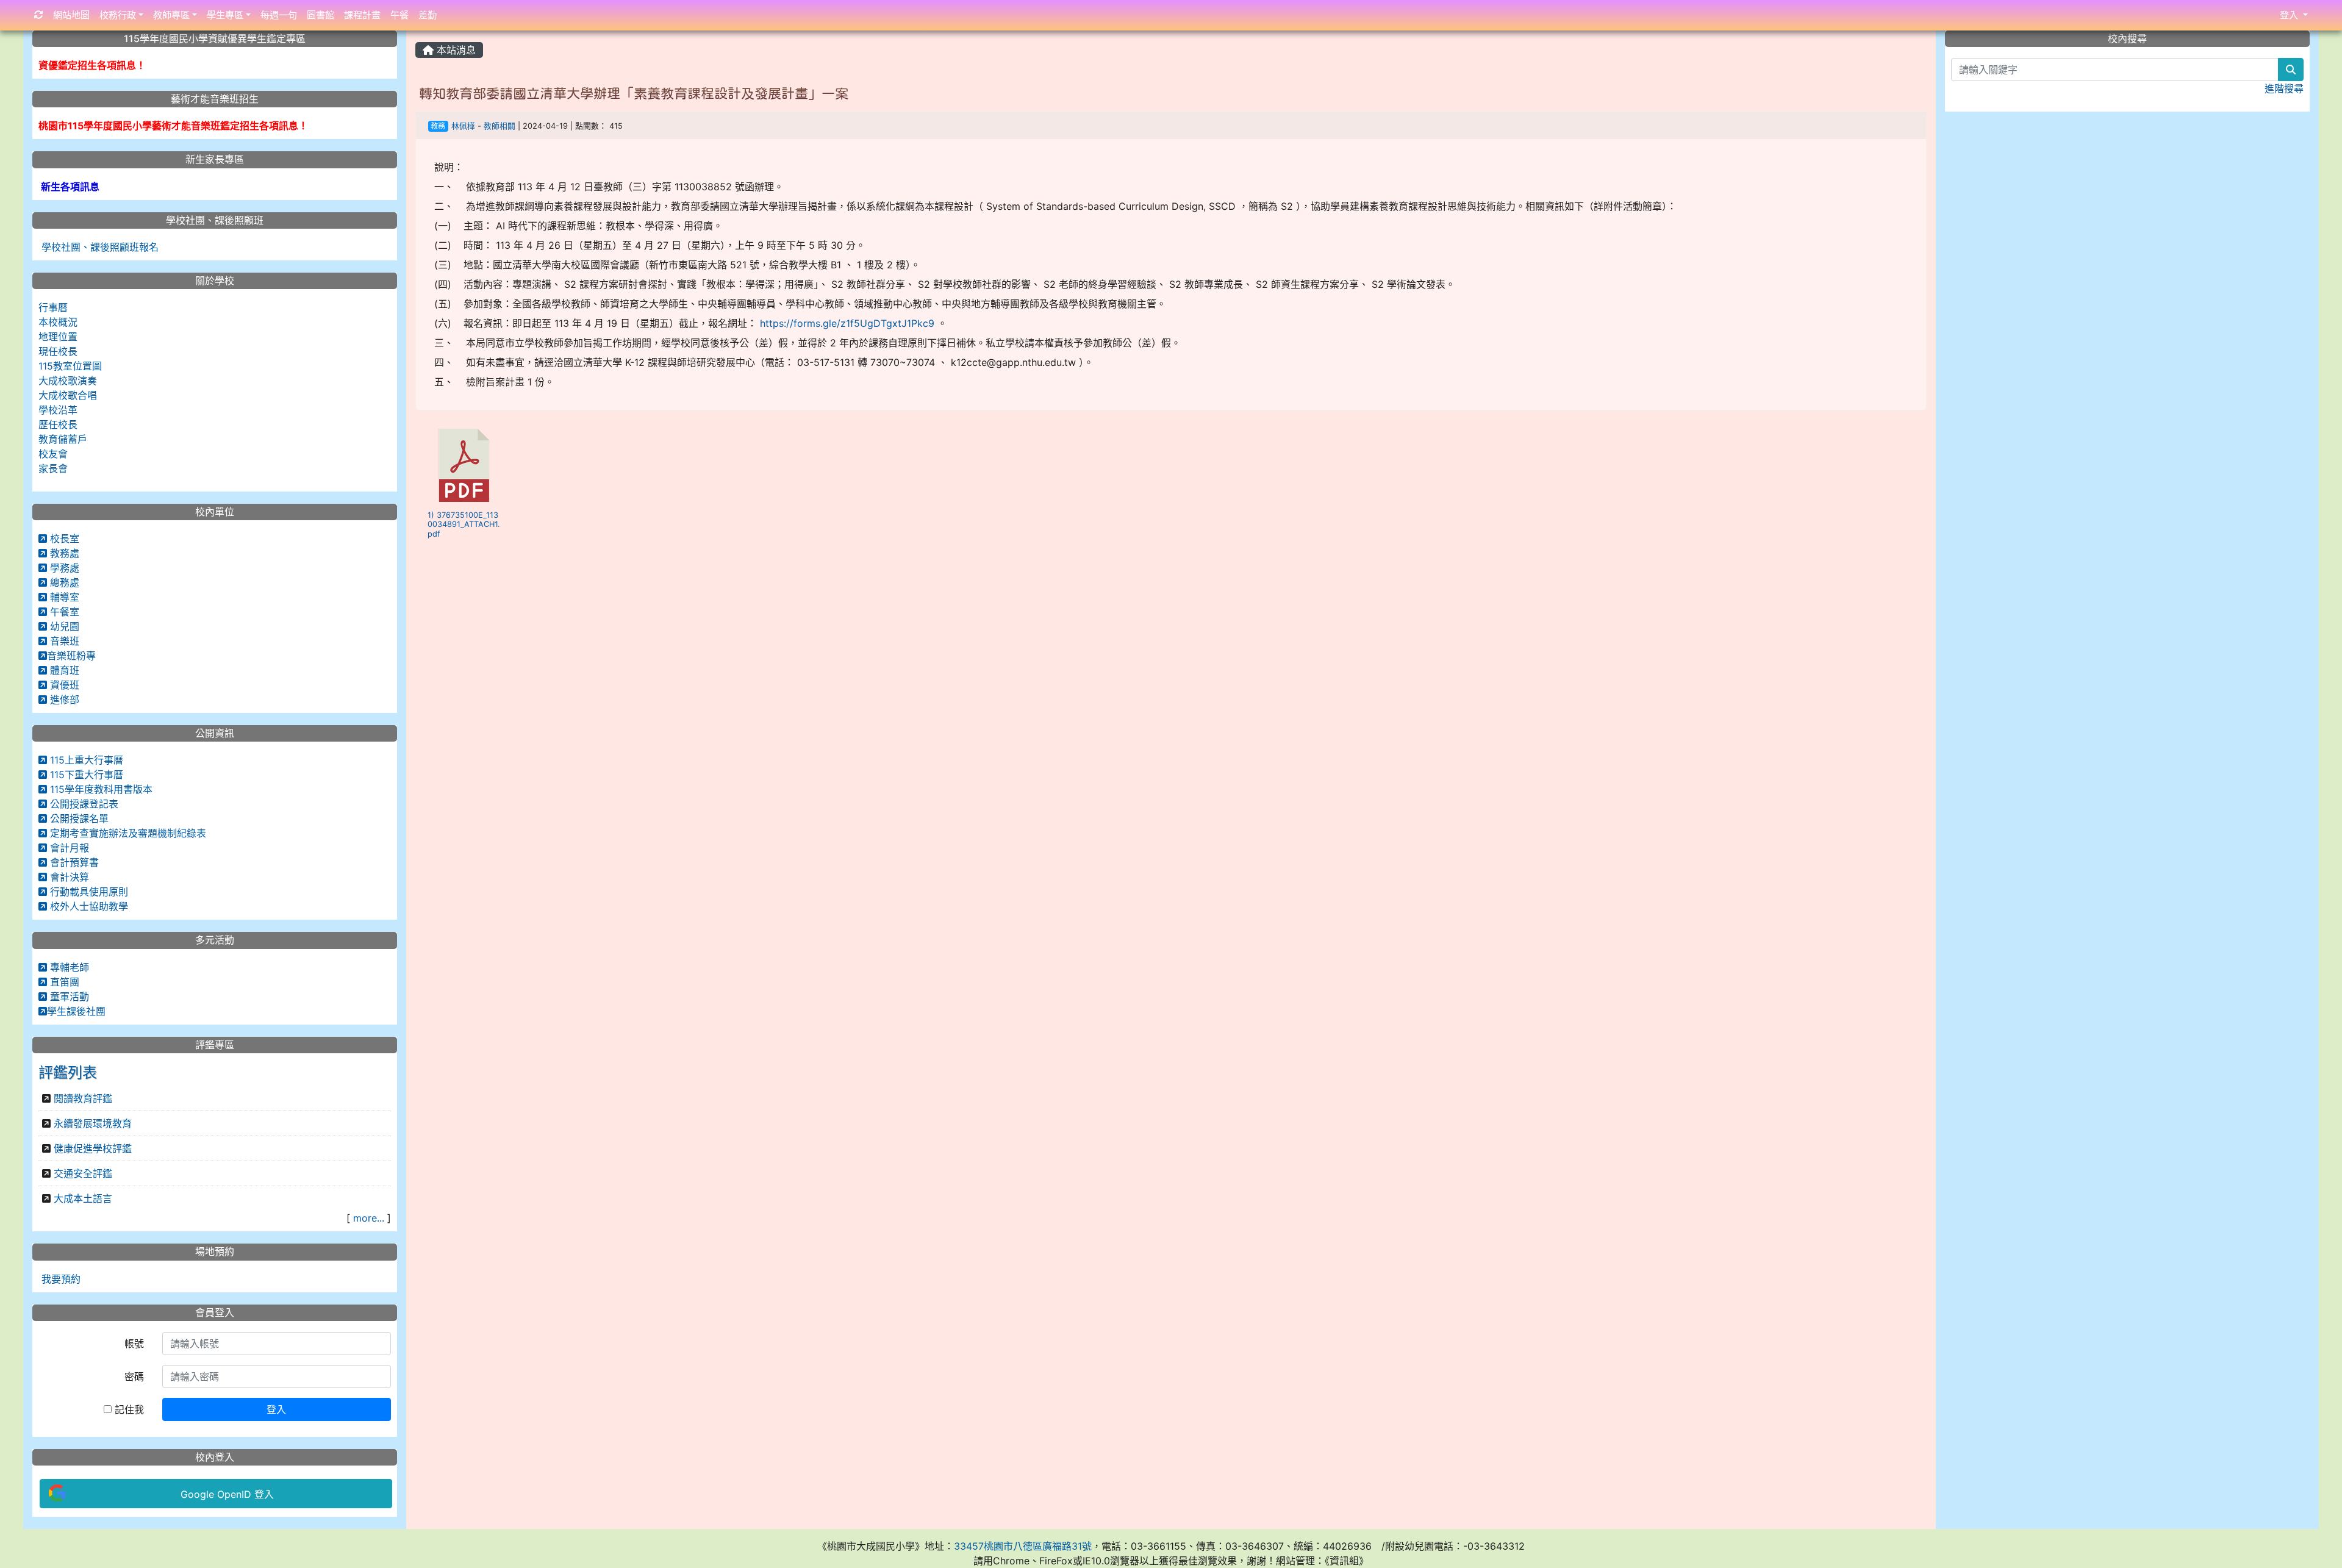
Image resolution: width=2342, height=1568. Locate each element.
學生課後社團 (76, 1011)
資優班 (63, 685)
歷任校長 (58, 424)
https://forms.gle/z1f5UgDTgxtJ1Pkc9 (847, 323)
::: (418, 35)
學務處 (63, 568)
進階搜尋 (2284, 88)
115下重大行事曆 (85, 775)
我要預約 (59, 1279)
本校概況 (58, 322)
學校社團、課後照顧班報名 (98, 247)
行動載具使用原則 (88, 892)
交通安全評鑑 (83, 1173)
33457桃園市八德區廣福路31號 (1023, 1546)
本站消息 (455, 50)
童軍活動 (68, 997)
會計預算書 (73, 862)
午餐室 (63, 612)
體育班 (63, 670)
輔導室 (63, 597)
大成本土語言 (83, 1198)
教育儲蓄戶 (63, 439)
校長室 (63, 539)
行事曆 (53, 307)
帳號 (134, 1344)
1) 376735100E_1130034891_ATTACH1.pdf (464, 524)
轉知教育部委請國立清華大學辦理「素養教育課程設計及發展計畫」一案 (634, 93)
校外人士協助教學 (88, 906)
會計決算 (68, 877)
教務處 (63, 553)
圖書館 (321, 15)
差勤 (428, 15)
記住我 (128, 1409)
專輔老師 (68, 967)
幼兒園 (63, 626)
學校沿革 (58, 410)
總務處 (63, 582)
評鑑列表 (68, 1072)
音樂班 (63, 641)
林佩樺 (463, 126)
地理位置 (58, 337)
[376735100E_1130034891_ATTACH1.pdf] (464, 465)
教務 (438, 126)
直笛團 (63, 982)
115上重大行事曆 (85, 760)
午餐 (399, 15)
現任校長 (58, 351)
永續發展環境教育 (93, 1123)
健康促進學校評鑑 (93, 1148)
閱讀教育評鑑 (83, 1098)
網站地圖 (71, 15)
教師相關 (500, 126)
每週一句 (279, 15)
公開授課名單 (78, 818)
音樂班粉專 (71, 656)
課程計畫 (362, 15)
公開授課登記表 (83, 804)
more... (369, 1218)
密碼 (134, 1376)
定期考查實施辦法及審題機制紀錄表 (127, 833)
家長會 (53, 468)
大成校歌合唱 (68, 395)
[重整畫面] (39, 16)
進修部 (63, 700)
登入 (276, 1409)
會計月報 (68, 848)
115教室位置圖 (70, 366)
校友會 (53, 454)
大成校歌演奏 (68, 381)
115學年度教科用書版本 (100, 789)
